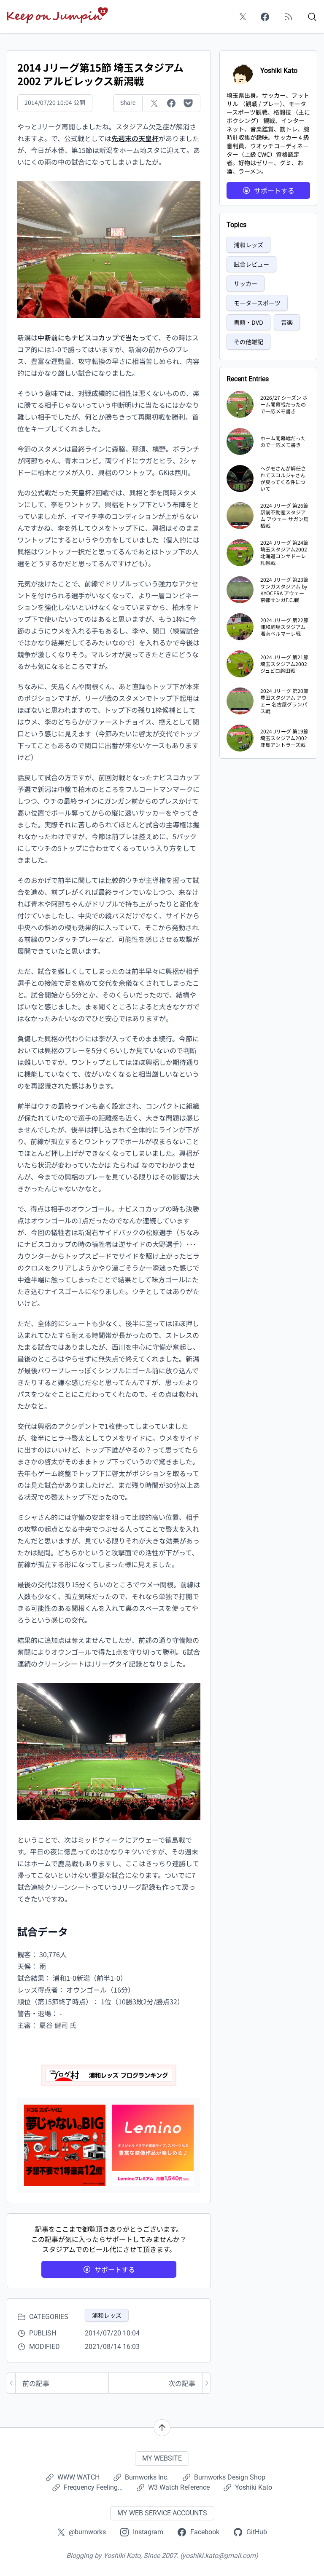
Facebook (205, 2532)
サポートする (115, 2269)
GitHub (257, 2532)
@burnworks (87, 2532)
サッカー (246, 284)
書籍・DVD (248, 322)
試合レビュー (251, 264)
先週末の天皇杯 (135, 138)
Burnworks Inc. (147, 2477)
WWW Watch (78, 2477)
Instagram (148, 2532)
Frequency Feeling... (93, 2487)
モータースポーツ (257, 303)
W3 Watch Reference (179, 2487)
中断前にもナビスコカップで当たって (95, 337)
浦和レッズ (107, 2315)
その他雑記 (248, 342)
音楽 (287, 322)
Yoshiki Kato (254, 2487)
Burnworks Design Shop (230, 2477)
